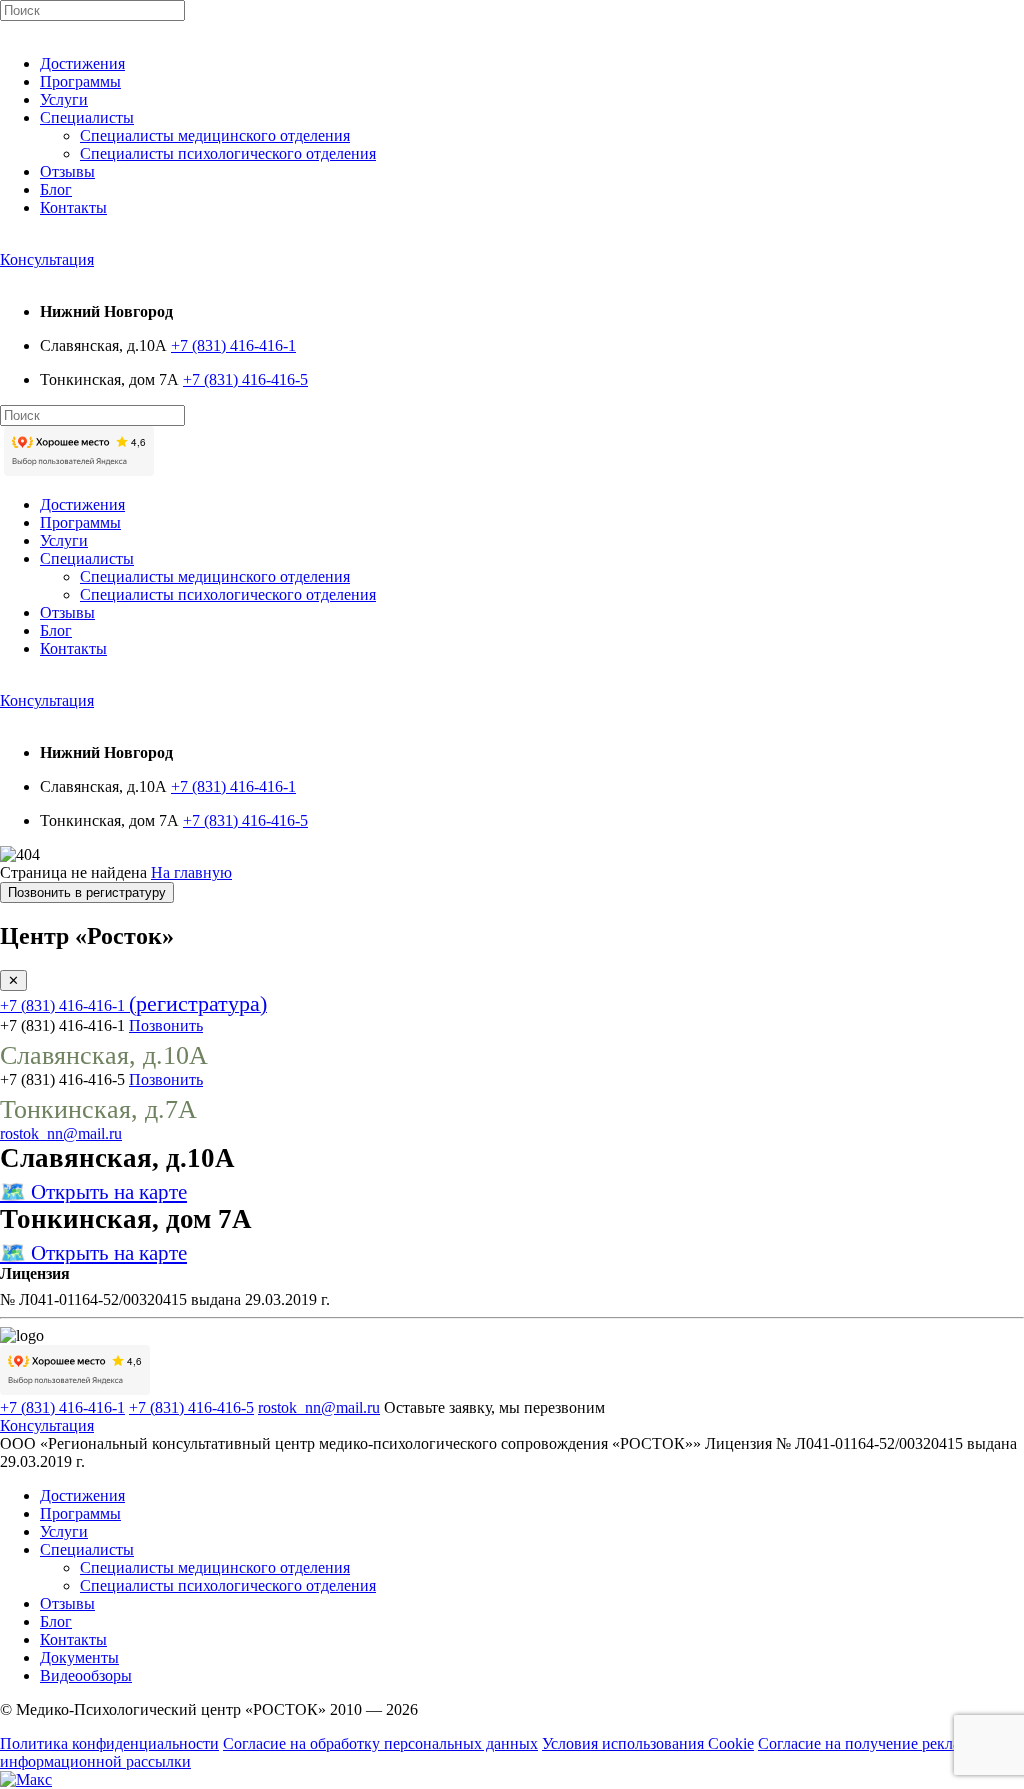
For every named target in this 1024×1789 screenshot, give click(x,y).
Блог (56, 189)
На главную (191, 872)
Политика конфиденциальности (109, 1743)
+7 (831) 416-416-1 (233, 345)
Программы (80, 81)
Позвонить (166, 1025)
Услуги (64, 99)
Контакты (73, 207)
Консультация (47, 259)
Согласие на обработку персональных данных (380, 1743)
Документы (79, 1657)
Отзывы (67, 171)
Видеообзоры (86, 1675)
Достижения (82, 63)
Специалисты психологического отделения (228, 153)
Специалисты (87, 117)
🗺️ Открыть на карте (93, 1191)
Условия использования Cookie (648, 1743)
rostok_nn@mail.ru (61, 1133)
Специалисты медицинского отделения (215, 135)
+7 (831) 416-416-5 (245, 379)
